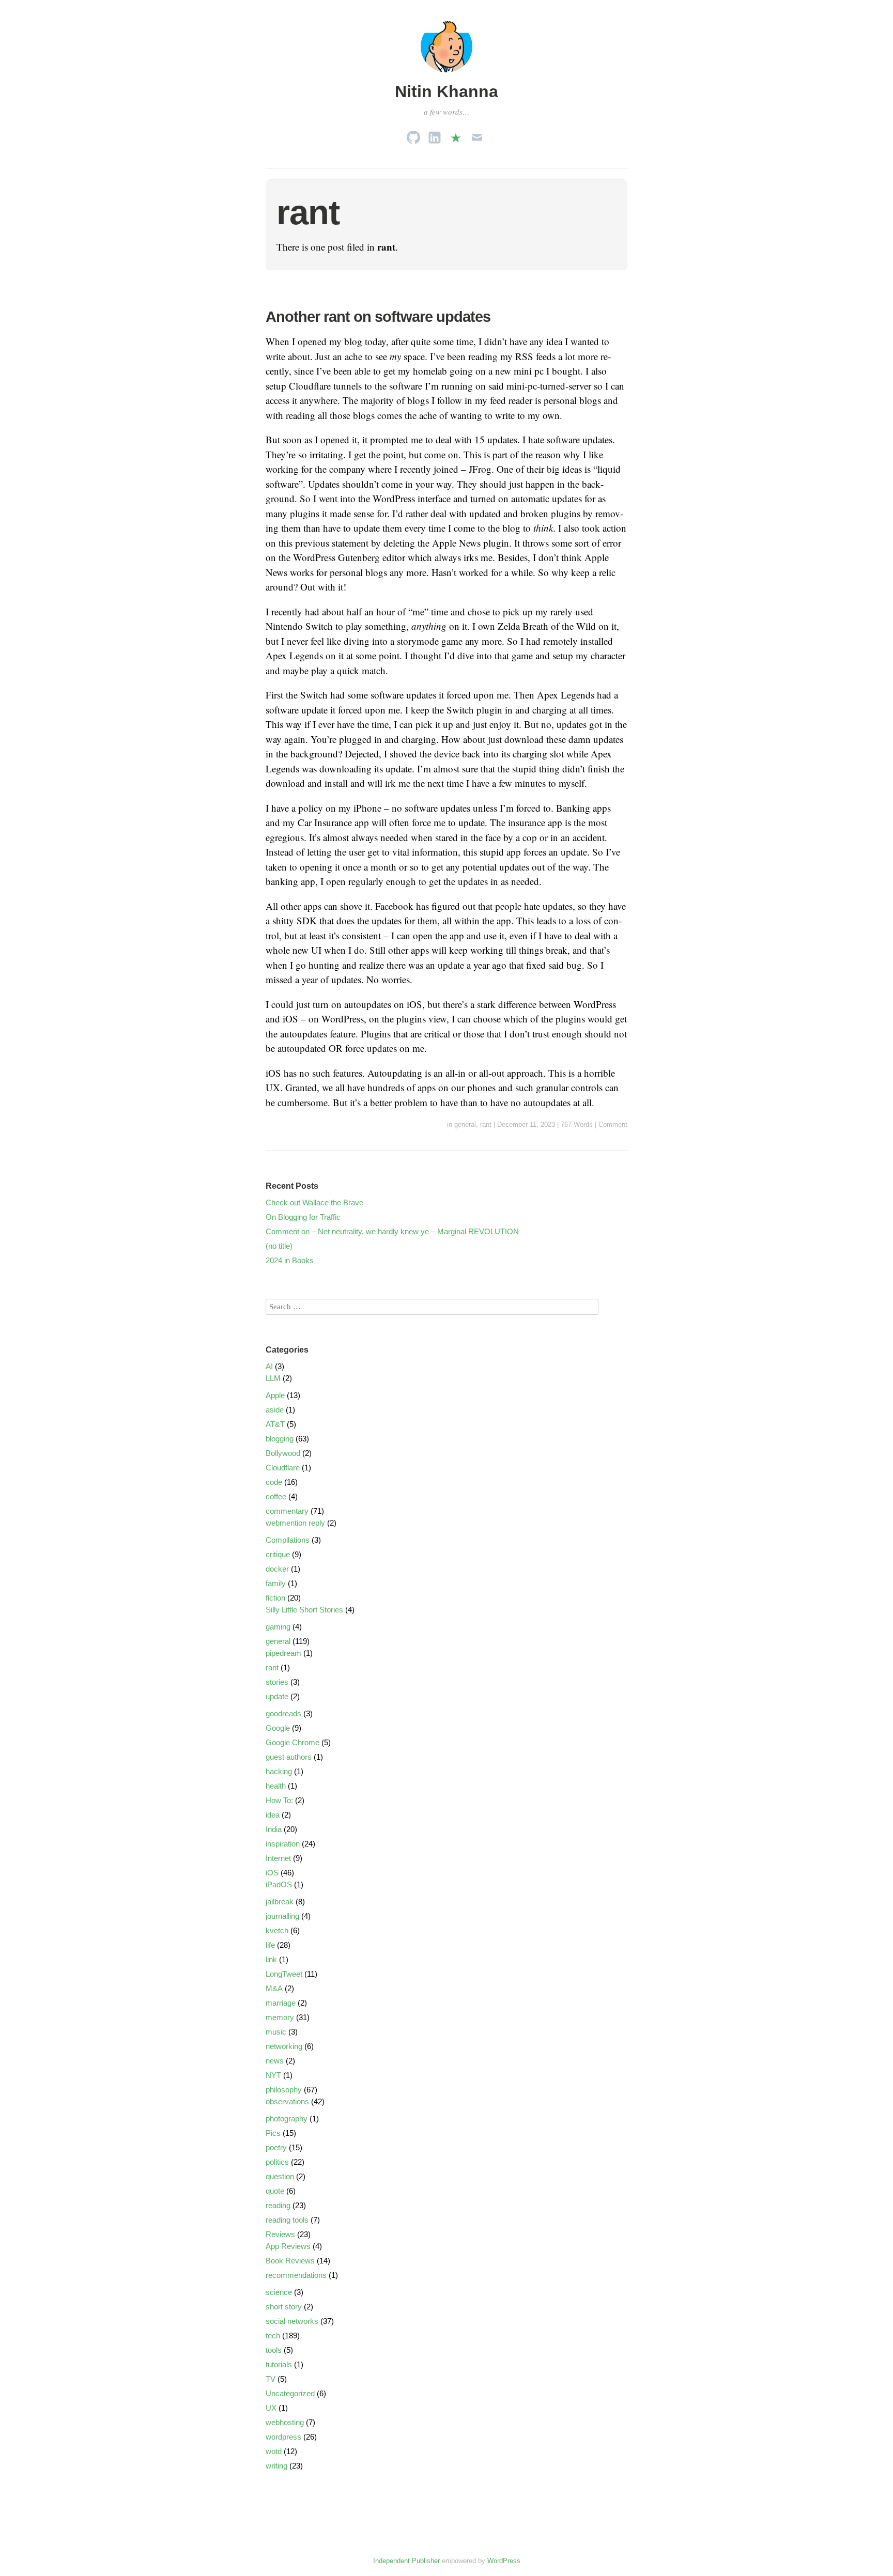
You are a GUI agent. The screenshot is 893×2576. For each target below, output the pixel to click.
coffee (276, 1496)
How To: (279, 1800)
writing (276, 2466)
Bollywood (283, 1453)
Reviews (280, 2234)
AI (269, 1366)
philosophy (284, 2090)
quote (275, 2191)
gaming (278, 1627)
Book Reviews (290, 2261)
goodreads (283, 1713)
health (276, 1786)
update (277, 1696)
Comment (613, 1124)
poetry (276, 2147)
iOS (272, 1873)
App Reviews (288, 2246)
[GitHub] (413, 135)
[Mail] (477, 135)
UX (271, 2408)
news (275, 2061)
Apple (275, 1395)
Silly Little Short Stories (304, 1610)
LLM (273, 1378)
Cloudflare (283, 1468)
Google (278, 1728)
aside (275, 1410)
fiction (275, 1598)
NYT (273, 2075)
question (280, 2176)
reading (278, 2205)
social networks (292, 2321)
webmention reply (295, 1523)
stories (277, 1682)
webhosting (285, 2422)
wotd (274, 2451)
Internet (278, 1858)
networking (284, 2046)
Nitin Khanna (446, 91)
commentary (287, 1511)
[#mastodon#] (456, 135)
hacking (279, 1771)
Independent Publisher (406, 2561)
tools (274, 2350)
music (276, 2032)
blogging (280, 1439)
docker (277, 1569)
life (270, 1945)
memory (280, 2017)
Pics (273, 2133)
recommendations (296, 2275)
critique (278, 1554)
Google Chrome (292, 1742)
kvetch (277, 1930)
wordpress (283, 2437)
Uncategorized (290, 2393)
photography (287, 2119)
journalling (282, 1916)
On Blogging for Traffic (303, 1217)
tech (273, 2336)
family (276, 1583)
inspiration (283, 1844)
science (279, 2292)
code (274, 1482)
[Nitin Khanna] (446, 74)
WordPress (504, 2561)
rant (486, 1124)
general (465, 1124)
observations (287, 2101)
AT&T (275, 1424)
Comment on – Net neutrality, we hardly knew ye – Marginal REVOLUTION (392, 1231)
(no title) (279, 1246)
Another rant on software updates (378, 317)
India (274, 1829)
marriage (281, 2003)
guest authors (289, 1757)
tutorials (279, 2364)
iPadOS (279, 1884)
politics (277, 2162)
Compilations (288, 1540)
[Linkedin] (435, 135)
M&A (274, 1988)
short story (284, 2307)
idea (273, 1815)
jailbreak (280, 1902)
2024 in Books (290, 1260)
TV (271, 2379)
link (271, 1959)
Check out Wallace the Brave (314, 1202)
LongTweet (284, 1974)
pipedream (283, 1653)
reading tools (287, 2220)
